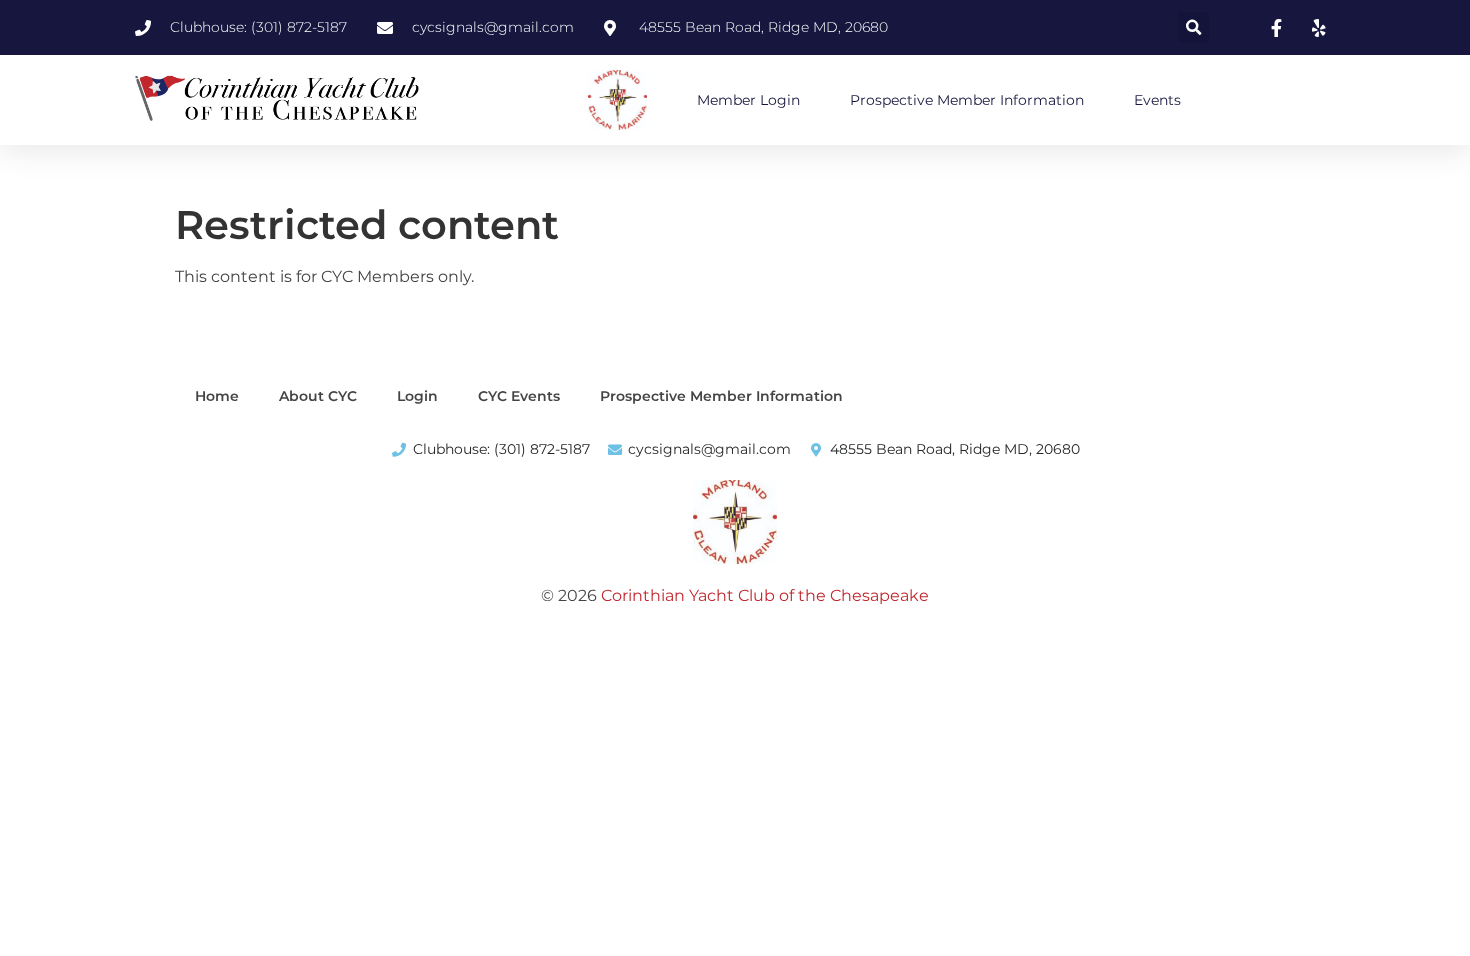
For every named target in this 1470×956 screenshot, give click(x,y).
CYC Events (519, 396)
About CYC (318, 396)
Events (1157, 100)
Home (217, 396)
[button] (1193, 27)
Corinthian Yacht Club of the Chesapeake (765, 595)
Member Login (748, 100)
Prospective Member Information (967, 100)
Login (417, 396)
